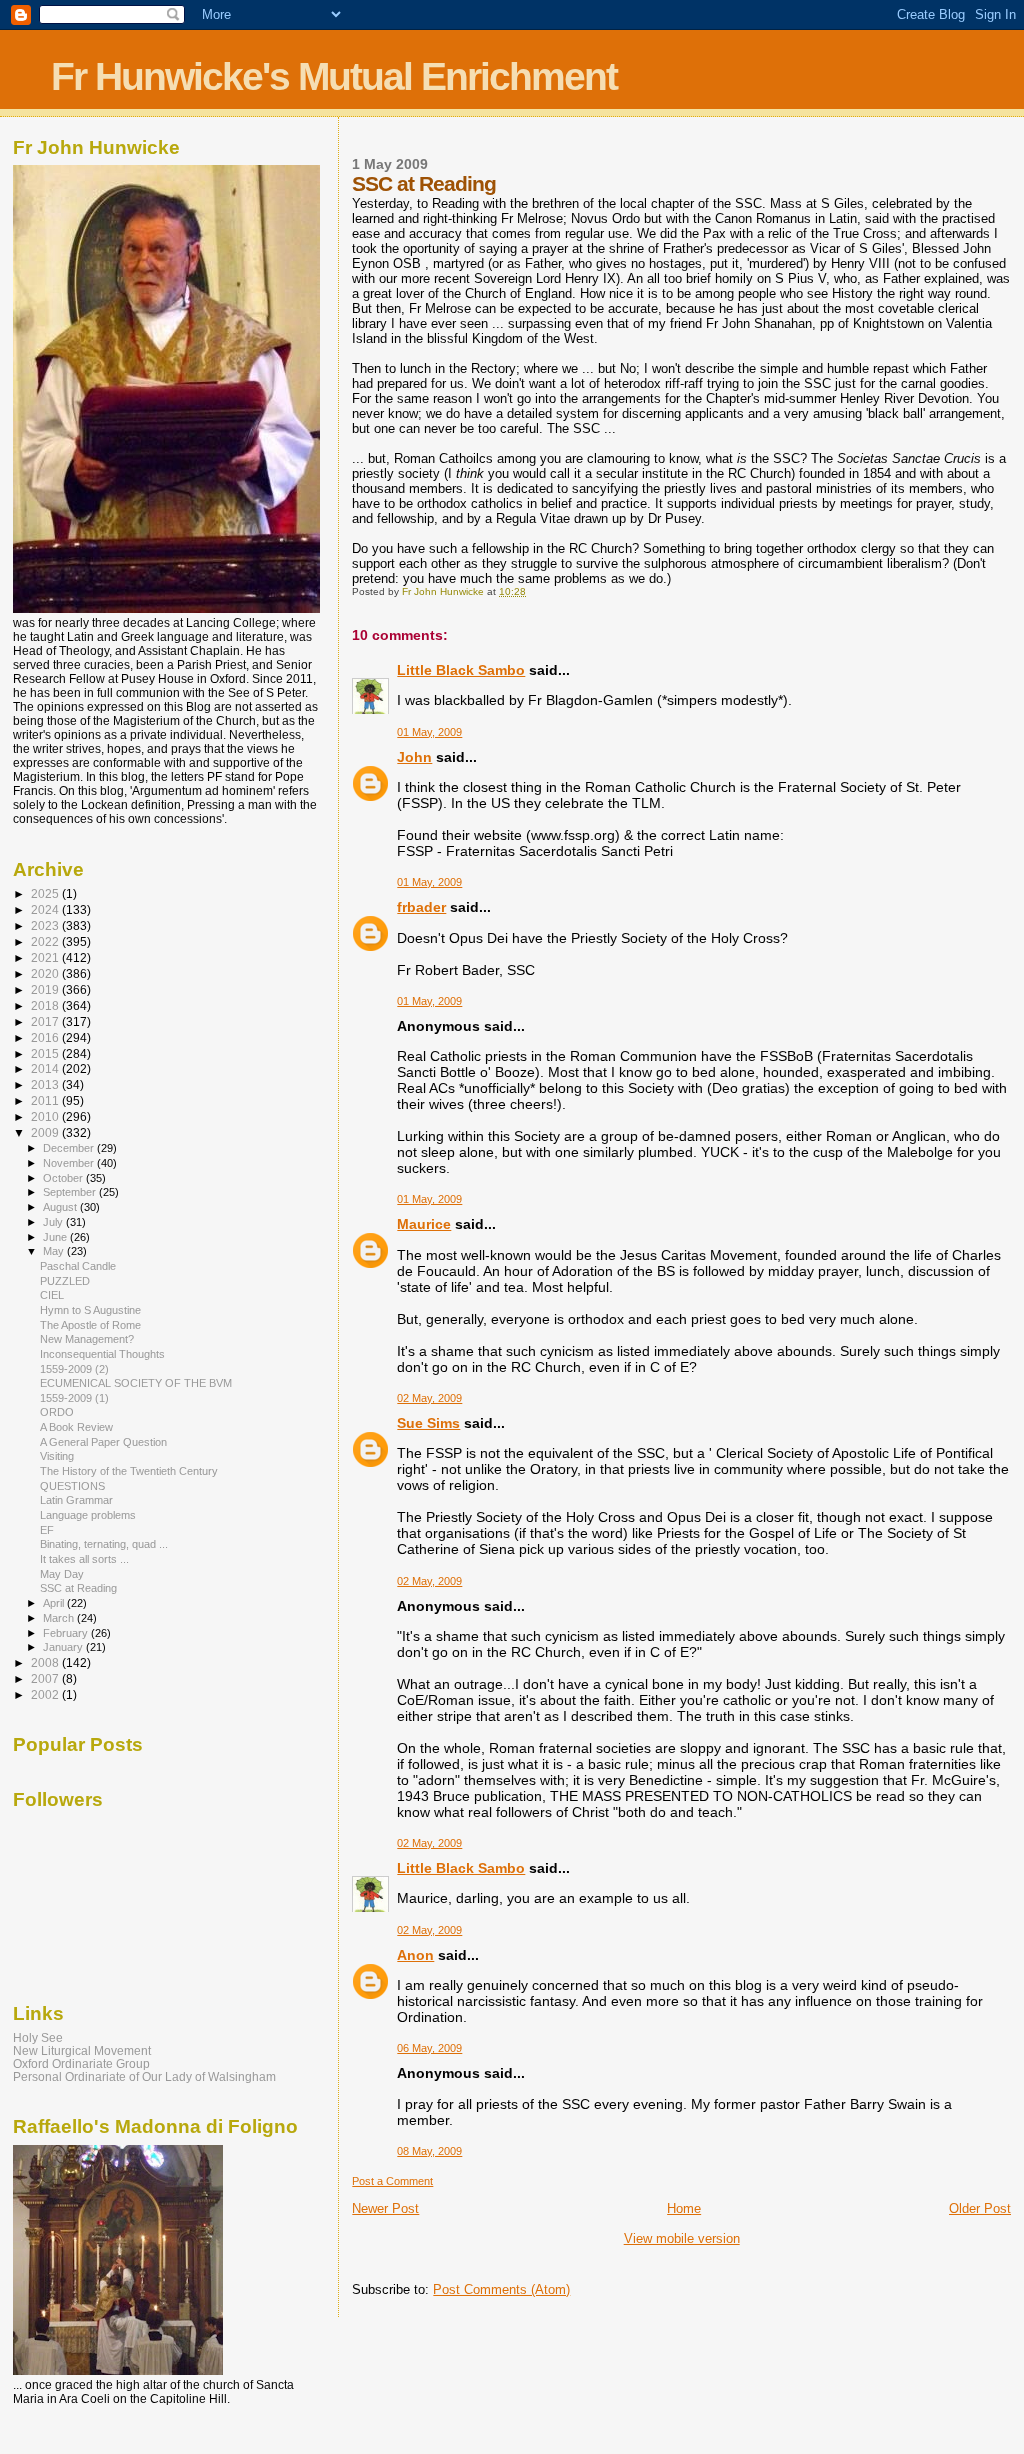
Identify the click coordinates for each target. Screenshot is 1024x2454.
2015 (46, 1053)
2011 (46, 1100)
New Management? (87, 1339)
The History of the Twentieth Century (129, 1471)
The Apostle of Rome (90, 1325)
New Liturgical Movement (82, 2050)
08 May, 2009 (429, 2151)
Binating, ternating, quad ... (104, 1544)
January (64, 1647)
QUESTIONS (72, 1486)
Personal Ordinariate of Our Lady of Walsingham (144, 2076)
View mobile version (682, 2238)
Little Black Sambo (461, 670)
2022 (46, 941)
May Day (62, 1574)
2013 (46, 1084)
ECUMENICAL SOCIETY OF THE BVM (136, 1383)
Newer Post (385, 2208)
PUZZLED (65, 1281)
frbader (421, 907)
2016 (46, 1037)
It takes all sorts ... (84, 1559)
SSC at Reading (78, 1588)
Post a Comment (392, 2181)
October (64, 1178)
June (56, 1237)
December (70, 1148)
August (61, 1207)
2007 (46, 1678)
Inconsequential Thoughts (102, 1354)
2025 (46, 893)
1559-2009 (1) (74, 1398)
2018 (46, 1005)
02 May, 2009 (429, 1398)
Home (684, 2208)
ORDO (57, 1412)
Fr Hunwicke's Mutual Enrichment (334, 76)
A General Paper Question (103, 1442)
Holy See (38, 2037)
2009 (46, 1132)
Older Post (980, 2208)
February (67, 1633)
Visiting (57, 1456)
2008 (46, 1662)
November (70, 1163)
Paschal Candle (78, 1266)
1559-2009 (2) (74, 1369)
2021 (46, 957)
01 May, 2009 (429, 732)
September (71, 1192)
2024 (46, 909)
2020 (46, 973)
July (54, 1222)
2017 (46, 1021)
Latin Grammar (76, 1500)
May (55, 1251)
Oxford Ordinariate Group (81, 2063)
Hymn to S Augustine (90, 1310)
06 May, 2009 (429, 2048)
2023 (46, 925)
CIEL (52, 1295)
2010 (46, 1116)
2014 (46, 1068)
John (414, 757)
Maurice (424, 1224)
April (55, 1603)
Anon (415, 1955)
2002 (46, 1694)
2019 (46, 989)
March (60, 1618)
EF (47, 1530)
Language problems (88, 1515)
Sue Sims (428, 1423)
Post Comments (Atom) (501, 2289)
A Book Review (76, 1427)
